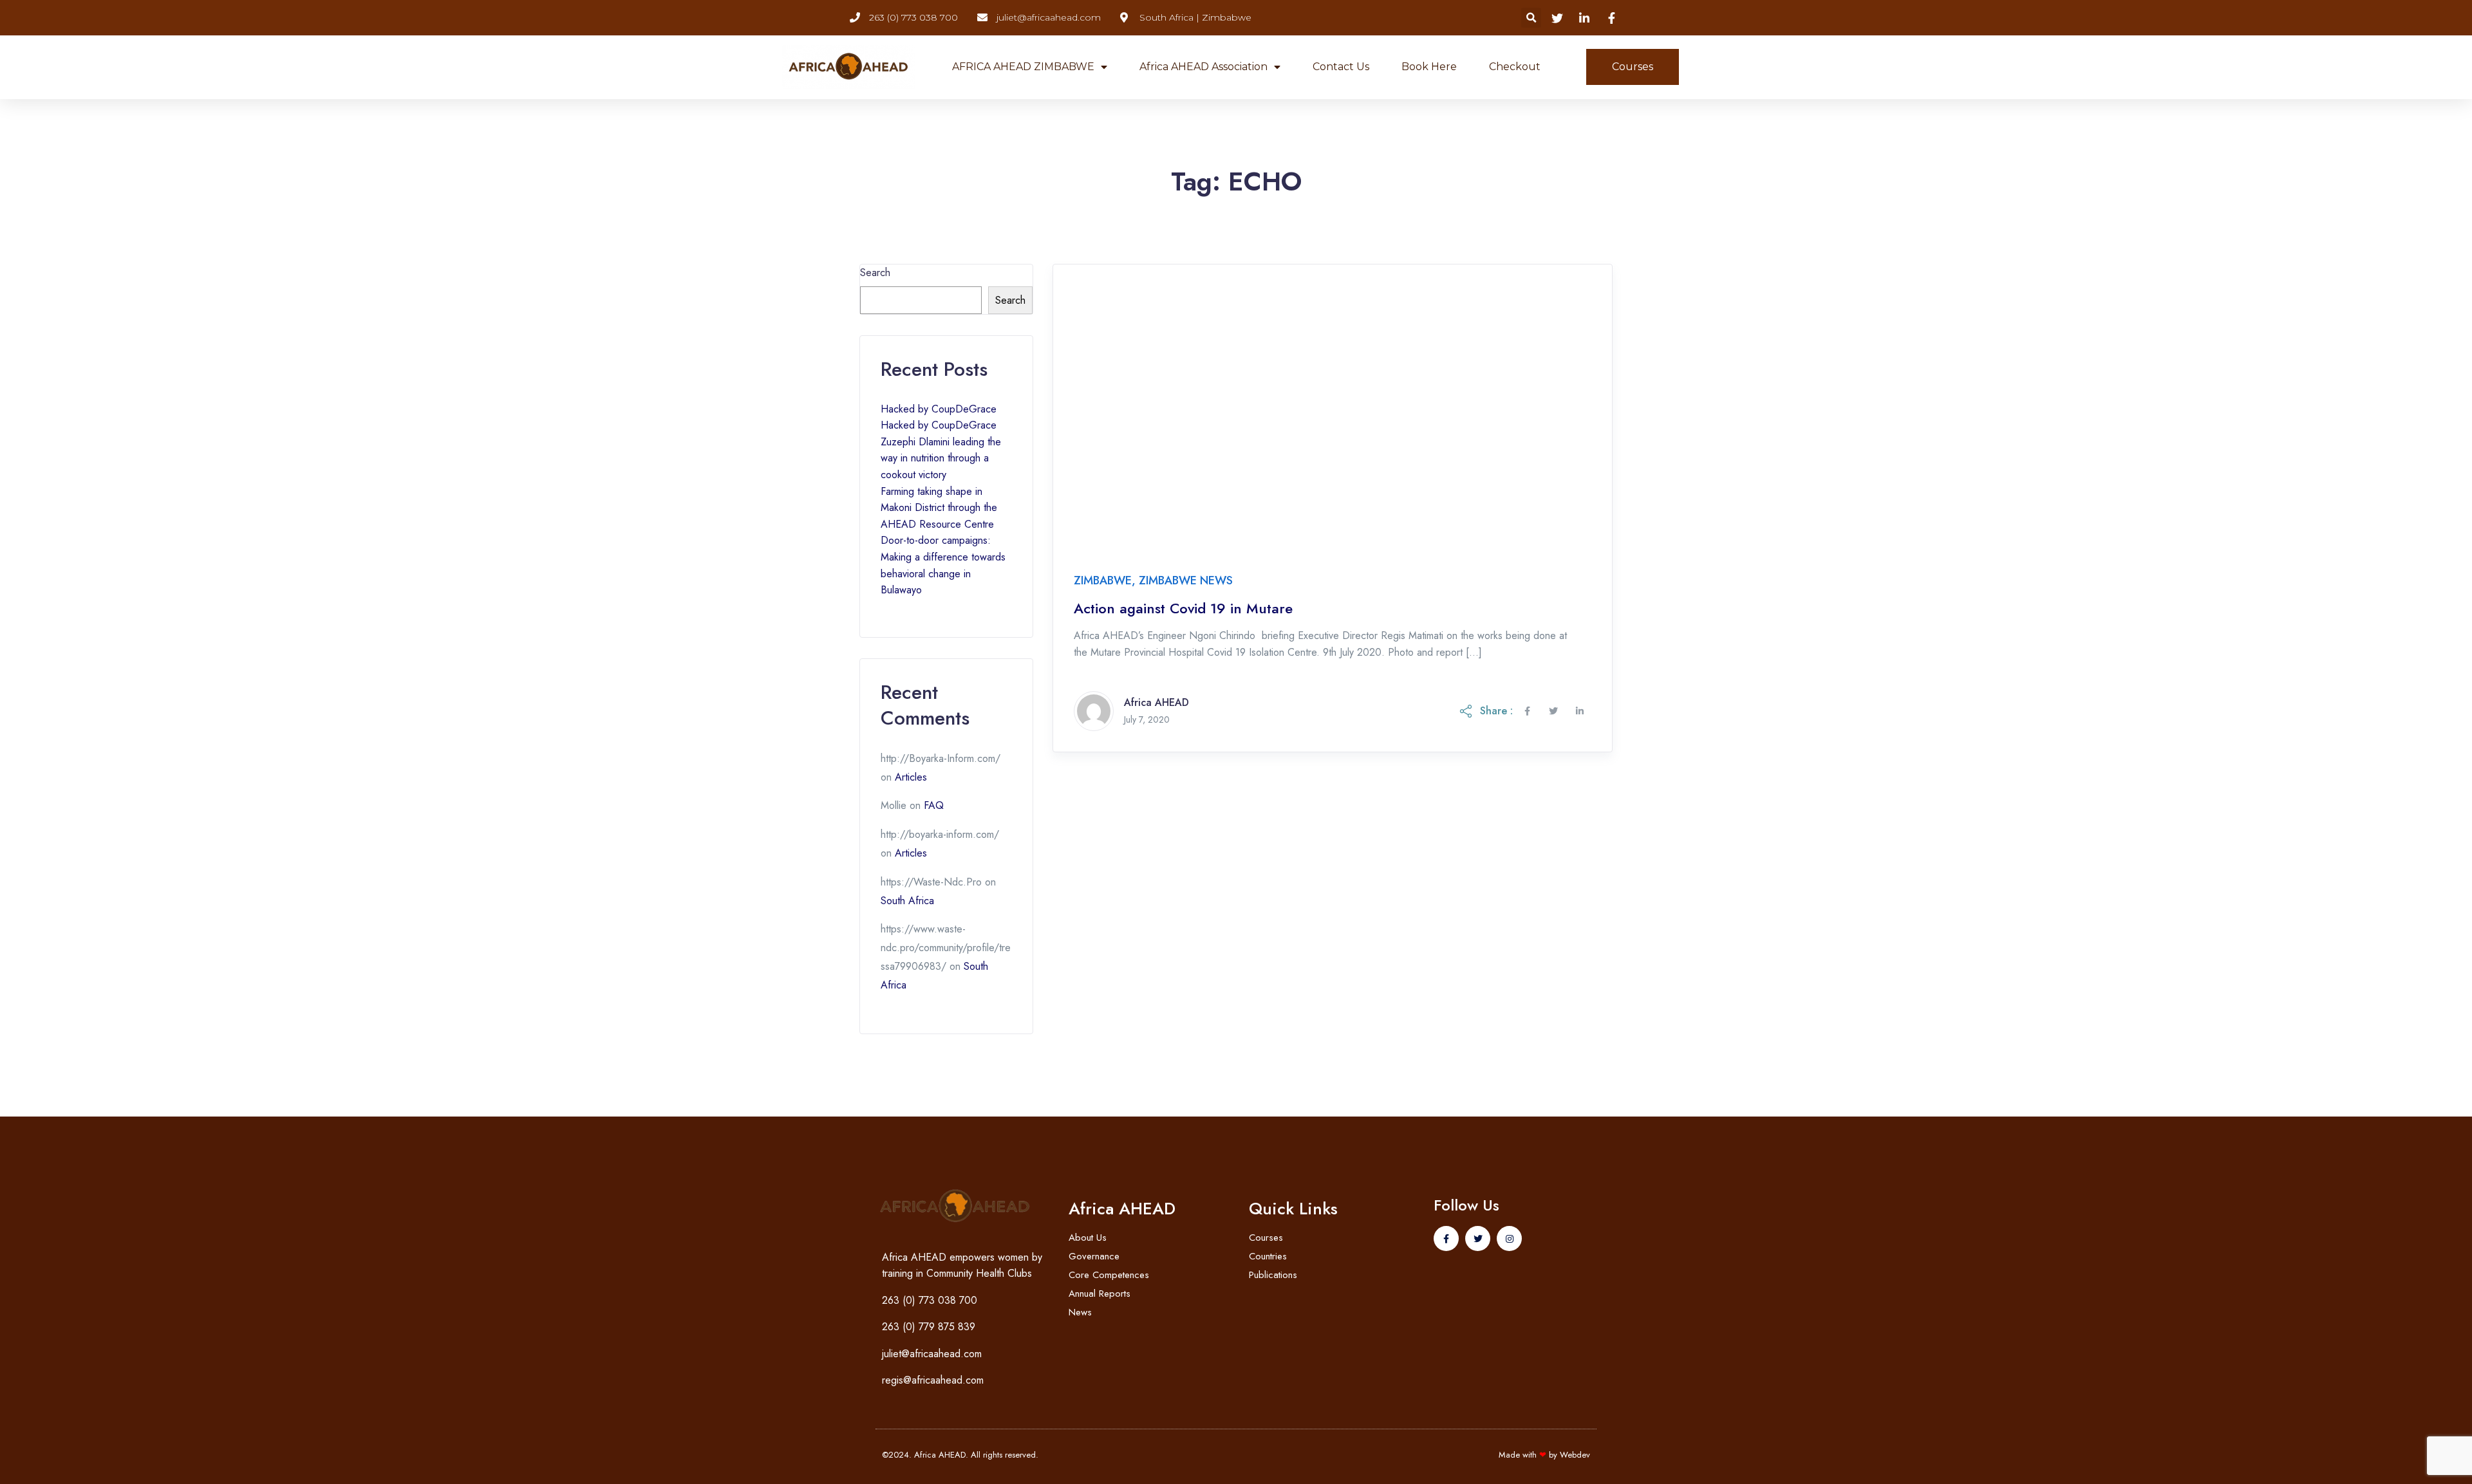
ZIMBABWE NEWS (1186, 580)
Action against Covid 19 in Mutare (1183, 608)
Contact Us (1341, 67)
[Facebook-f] (1446, 1238)
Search (875, 273)
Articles (911, 777)
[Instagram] (1509, 1238)
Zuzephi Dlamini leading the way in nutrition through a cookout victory (941, 458)
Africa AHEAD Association (1203, 67)
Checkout (1515, 67)
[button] (1531, 18)
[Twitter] (1478, 1238)
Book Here (1429, 67)
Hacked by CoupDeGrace (939, 409)
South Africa (907, 901)
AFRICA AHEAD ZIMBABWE (1023, 67)
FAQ (934, 805)
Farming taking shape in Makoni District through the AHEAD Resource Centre (939, 508)
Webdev (1575, 1455)
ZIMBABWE (1103, 580)
